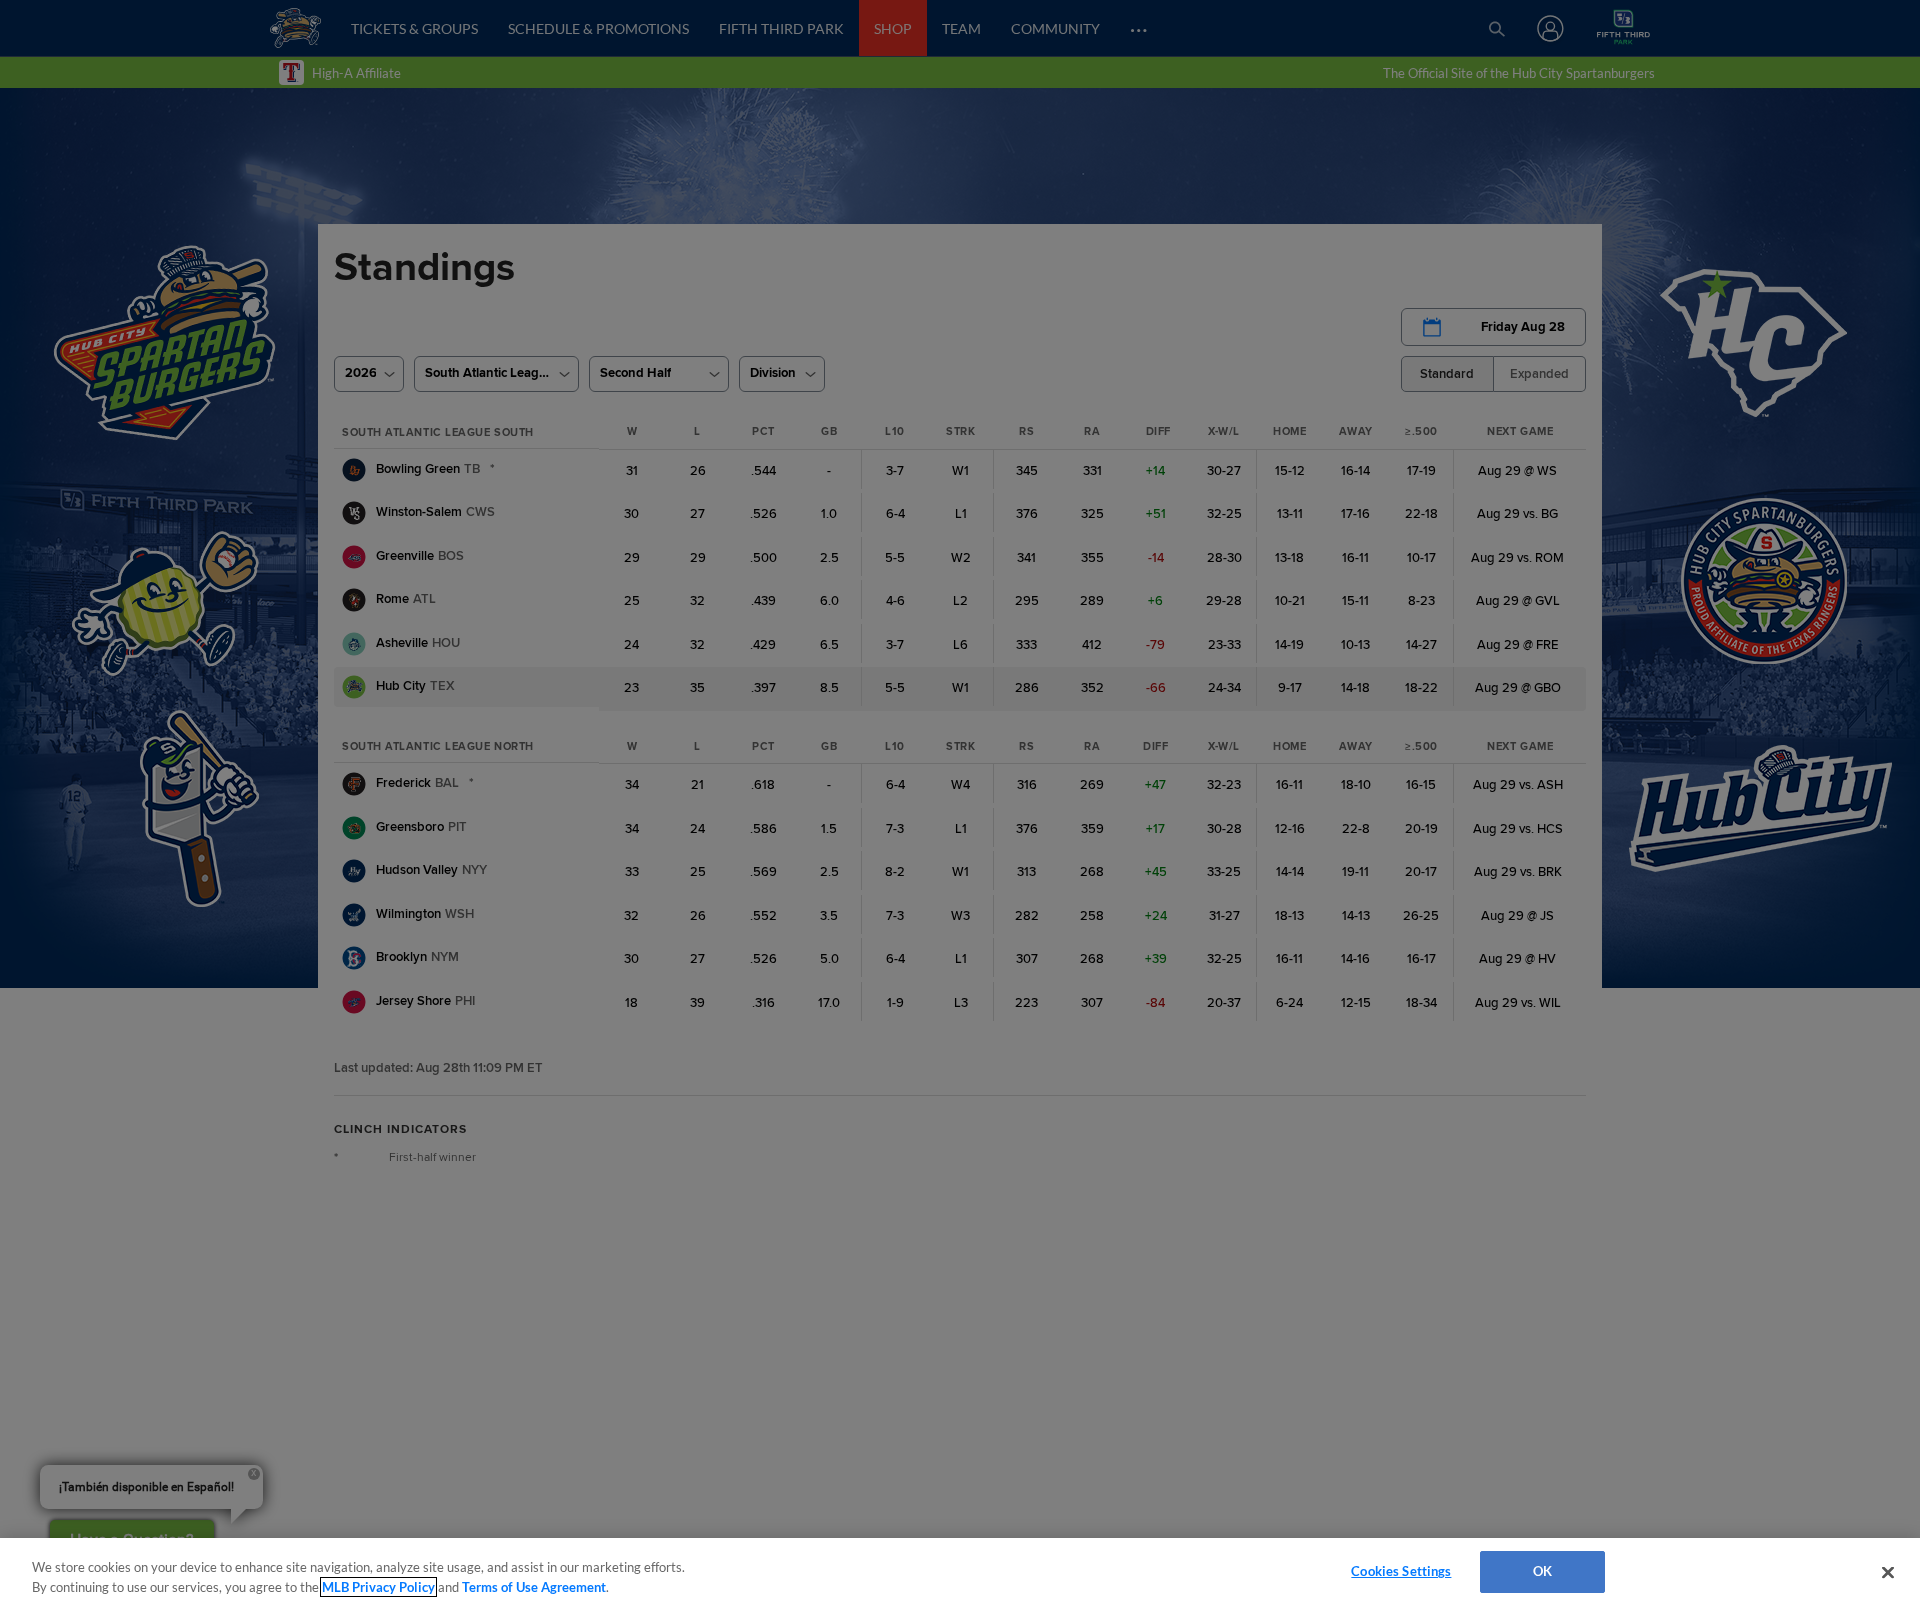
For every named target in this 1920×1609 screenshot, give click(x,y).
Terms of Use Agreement (534, 1587)
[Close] (1888, 1572)
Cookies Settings (1401, 1571)
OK (1542, 1571)
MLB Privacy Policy (378, 1587)
